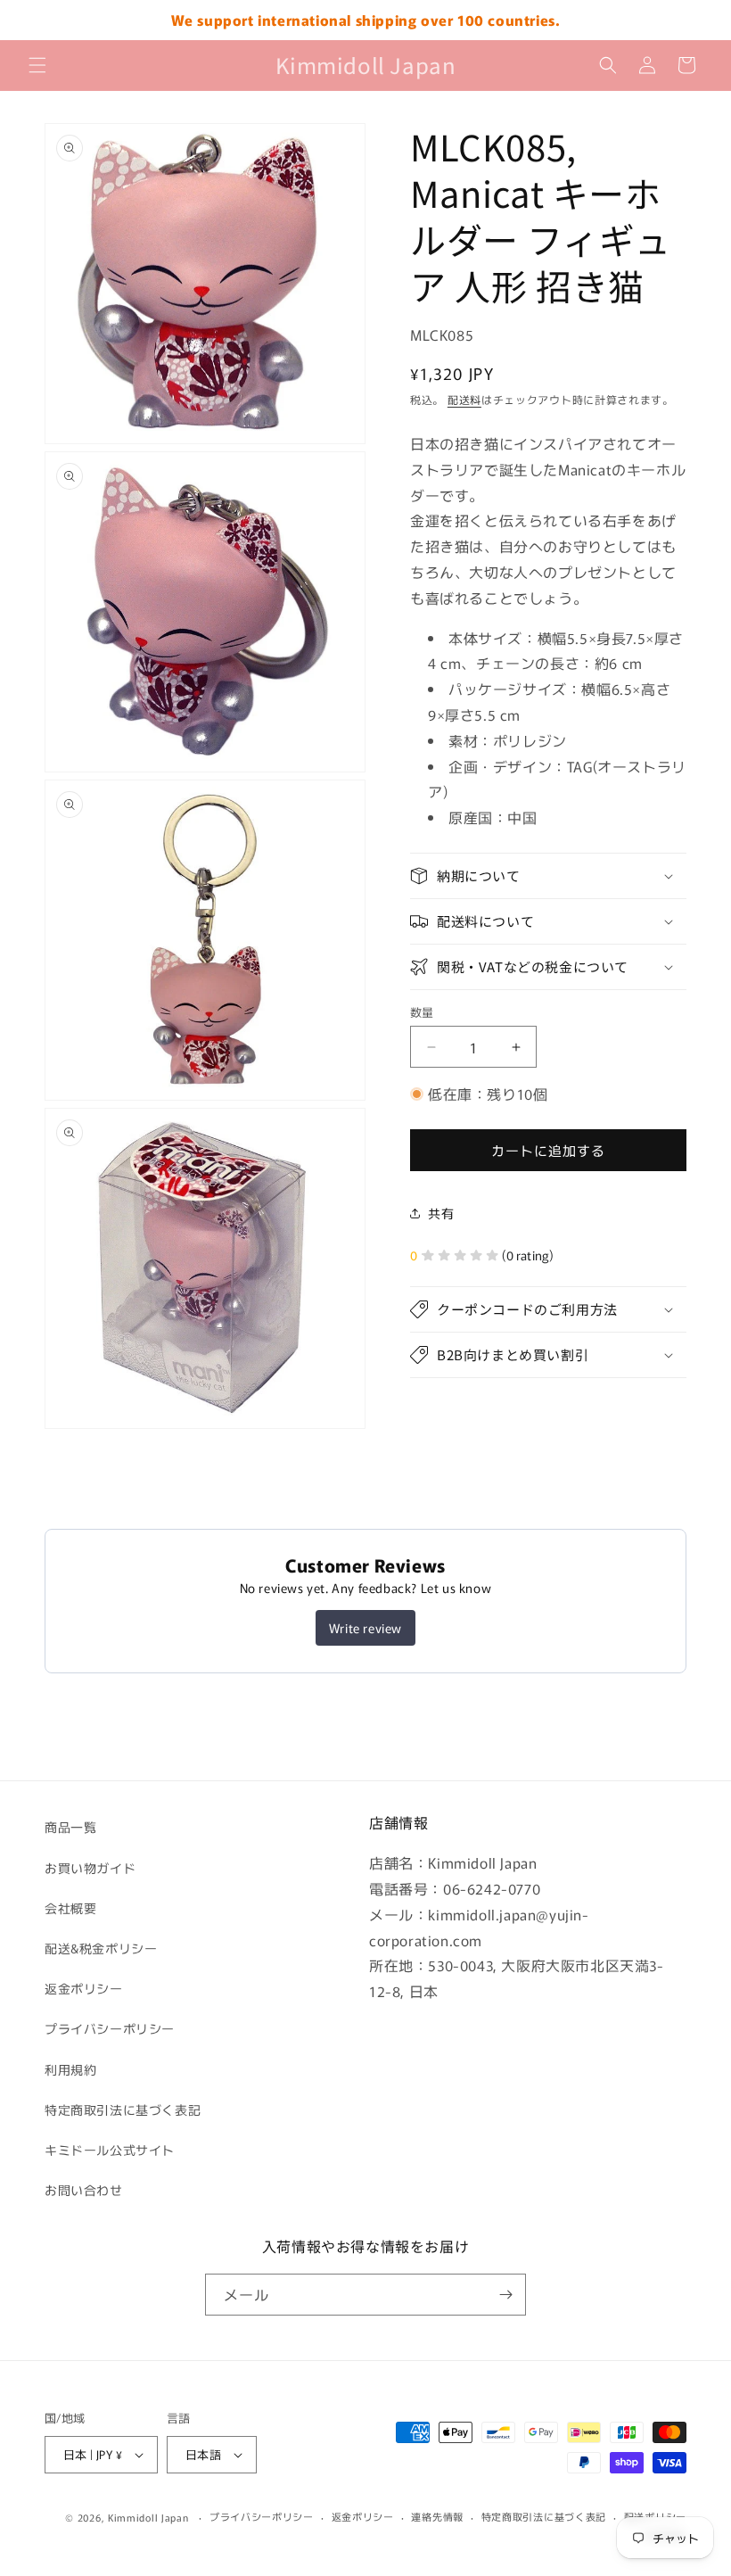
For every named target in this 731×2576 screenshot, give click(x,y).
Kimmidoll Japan (148, 2517)
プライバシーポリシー (110, 2028)
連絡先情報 (437, 2516)
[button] (37, 65)
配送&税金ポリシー (101, 1948)
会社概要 (70, 1908)
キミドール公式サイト (110, 2150)
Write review (365, 1628)
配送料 (464, 399)
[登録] (505, 2295)
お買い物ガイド (90, 1868)
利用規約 (70, 2069)
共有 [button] (441, 1213)
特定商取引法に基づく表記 (123, 2110)
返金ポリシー (84, 1988)
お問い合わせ (84, 2190)
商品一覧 (70, 1827)
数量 (422, 1012)
